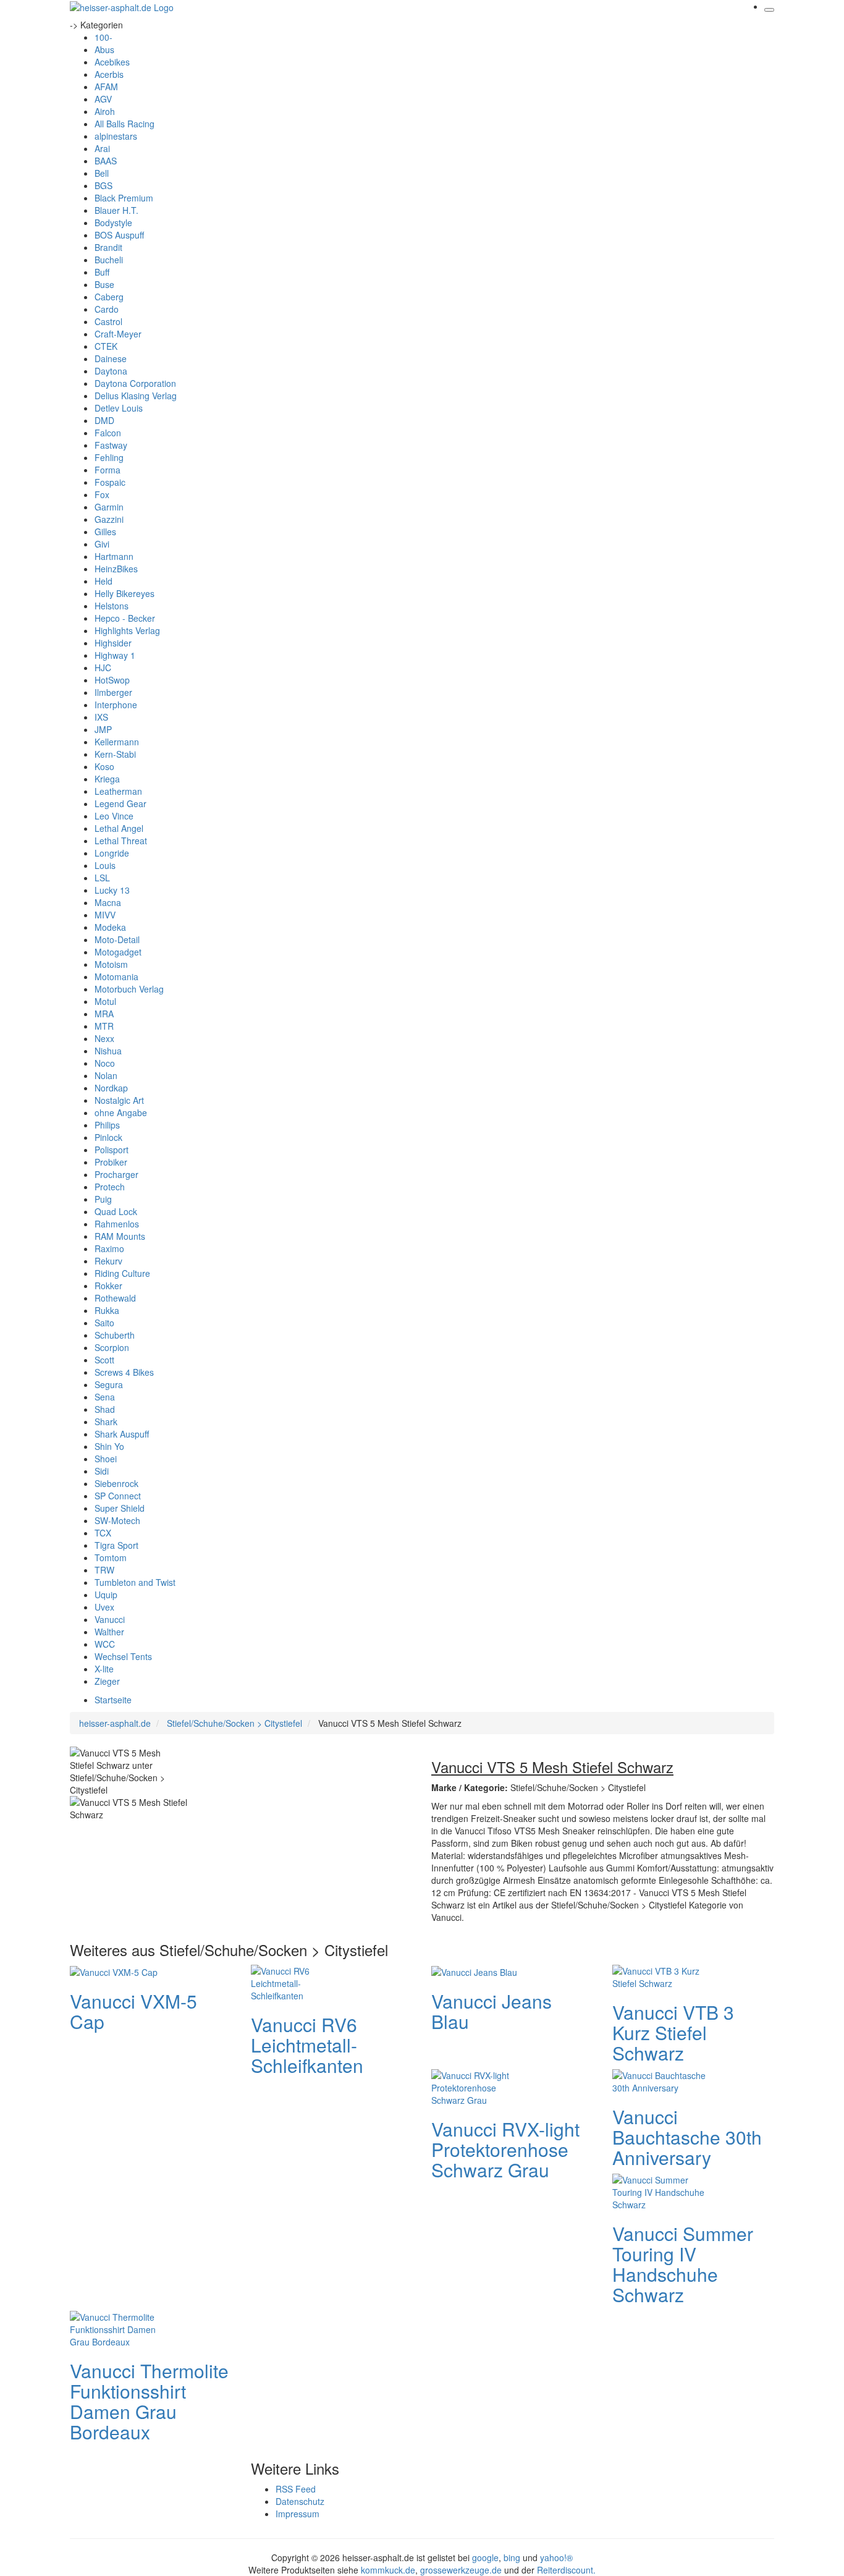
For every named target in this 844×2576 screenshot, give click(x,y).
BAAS (106, 161)
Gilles (105, 532)
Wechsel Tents (123, 1656)
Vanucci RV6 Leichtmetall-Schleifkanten (307, 2045)
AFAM (106, 87)
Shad (105, 1409)
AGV (103, 99)
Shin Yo (109, 1446)
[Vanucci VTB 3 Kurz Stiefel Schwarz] (662, 1975)
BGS (103, 185)
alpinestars (116, 136)
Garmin (109, 507)
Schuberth (115, 1335)
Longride (112, 853)
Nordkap (111, 1088)
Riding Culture (122, 1273)
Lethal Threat (121, 841)
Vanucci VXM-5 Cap (133, 2011)
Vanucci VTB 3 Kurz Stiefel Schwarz (673, 2032)
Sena (105, 1397)
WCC (105, 1644)
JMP (103, 729)
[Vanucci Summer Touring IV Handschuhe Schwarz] (662, 2190)
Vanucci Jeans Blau (492, 2011)
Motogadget (118, 952)
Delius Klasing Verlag (136, 396)
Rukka (107, 1310)
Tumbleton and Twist (135, 1582)
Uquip (106, 1595)
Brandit (108, 247)
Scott (104, 1360)
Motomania (116, 977)
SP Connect (118, 1496)
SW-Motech (117, 1520)
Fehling (109, 457)
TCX (103, 1533)
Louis (105, 865)
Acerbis (109, 74)
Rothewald (115, 1298)
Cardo (107, 309)
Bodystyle (113, 222)
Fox (102, 494)
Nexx (104, 1038)
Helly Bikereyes (124, 593)
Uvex (104, 1607)
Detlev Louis (119, 408)
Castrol (108, 321)
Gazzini (109, 519)
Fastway (111, 445)
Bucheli (109, 260)
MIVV (105, 915)
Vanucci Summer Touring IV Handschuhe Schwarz (683, 2264)
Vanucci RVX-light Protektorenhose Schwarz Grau (505, 2149)
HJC (103, 667)
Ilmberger (113, 692)
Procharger (116, 1174)
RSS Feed (296, 2489)
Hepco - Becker (125, 618)
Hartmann (114, 556)
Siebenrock (116, 1483)
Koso (104, 766)
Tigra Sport (116, 1545)
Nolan (106, 1075)
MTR (104, 1026)
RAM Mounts (120, 1236)
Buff (102, 272)
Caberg (109, 297)
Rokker (108, 1286)
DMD (104, 420)
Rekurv (108, 1261)
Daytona (111, 371)
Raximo (109, 1248)
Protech (110, 1187)
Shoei (106, 1459)
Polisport (112, 1150)
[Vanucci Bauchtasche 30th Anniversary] (662, 2080)
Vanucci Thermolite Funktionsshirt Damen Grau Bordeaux (149, 2401)
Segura (109, 1384)
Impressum (298, 2514)
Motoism (111, 964)
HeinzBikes (116, 569)
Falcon (108, 433)
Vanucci (110, 1619)
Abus (104, 49)
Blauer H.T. (116, 210)
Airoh (105, 111)
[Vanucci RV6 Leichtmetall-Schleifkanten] (300, 1981)
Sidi (102, 1471)
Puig (103, 1199)
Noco (105, 1063)
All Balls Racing (124, 124)
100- (103, 37)
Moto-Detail (117, 939)
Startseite (113, 1700)
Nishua (108, 1051)
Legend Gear (120, 803)
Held (103, 581)
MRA (104, 1014)
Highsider (113, 643)
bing (512, 2557)
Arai (102, 148)
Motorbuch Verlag (129, 989)
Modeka (110, 927)
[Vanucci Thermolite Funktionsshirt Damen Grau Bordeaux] (119, 2328)
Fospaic (110, 482)
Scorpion (112, 1347)
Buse (104, 284)
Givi (102, 544)
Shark (106, 1421)
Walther (109, 1632)
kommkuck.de (388, 2570)
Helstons (112, 606)
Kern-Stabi (115, 754)
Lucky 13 (112, 890)
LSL (102, 878)
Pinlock (108, 1137)
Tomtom (111, 1557)
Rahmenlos (117, 1224)
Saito (104, 1323)
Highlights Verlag (127, 630)
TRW (104, 1570)
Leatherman (118, 791)
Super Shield (120, 1508)
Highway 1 (115, 655)
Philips (107, 1125)
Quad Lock (116, 1211)
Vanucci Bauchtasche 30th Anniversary (687, 2137)
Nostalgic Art (119, 1100)
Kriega (107, 779)
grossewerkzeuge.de (461, 2570)
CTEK (106, 346)
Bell (102, 173)
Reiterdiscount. (566, 2570)
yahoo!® (556, 2557)
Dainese (111, 358)
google (485, 2557)
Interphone (116, 705)
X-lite (104, 1669)
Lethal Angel (119, 828)
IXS (101, 717)
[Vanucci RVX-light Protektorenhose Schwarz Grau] (481, 2086)
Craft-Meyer (118, 334)
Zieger (107, 1681)
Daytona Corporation (135, 383)
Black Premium (124, 198)
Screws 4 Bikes (124, 1372)
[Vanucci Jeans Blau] (474, 1971)
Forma (108, 470)
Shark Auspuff (122, 1434)
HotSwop (112, 680)
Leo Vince (114, 816)
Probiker (111, 1162)
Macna (108, 902)
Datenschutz (300, 2501)
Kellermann (117, 742)
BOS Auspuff (119, 235)
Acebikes (112, 62)
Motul (105, 1001)
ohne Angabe (121, 1112)
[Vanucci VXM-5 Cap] (114, 1971)
